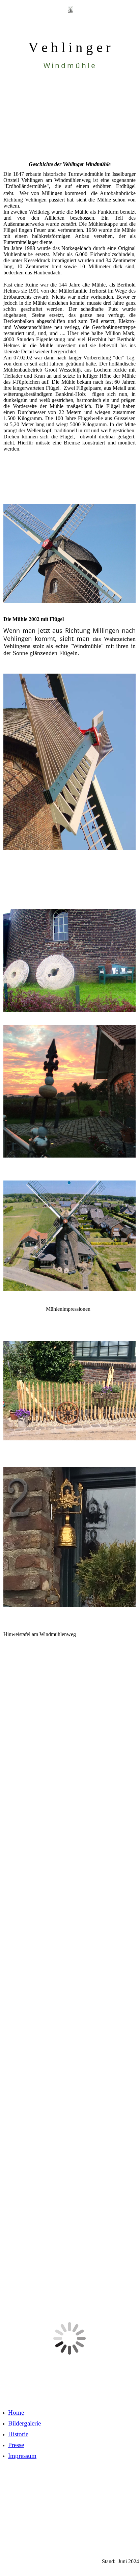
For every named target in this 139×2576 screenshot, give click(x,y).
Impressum (22, 2456)
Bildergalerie (24, 2423)
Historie (18, 2434)
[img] (70, 19)
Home (16, 2412)
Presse (16, 2445)
